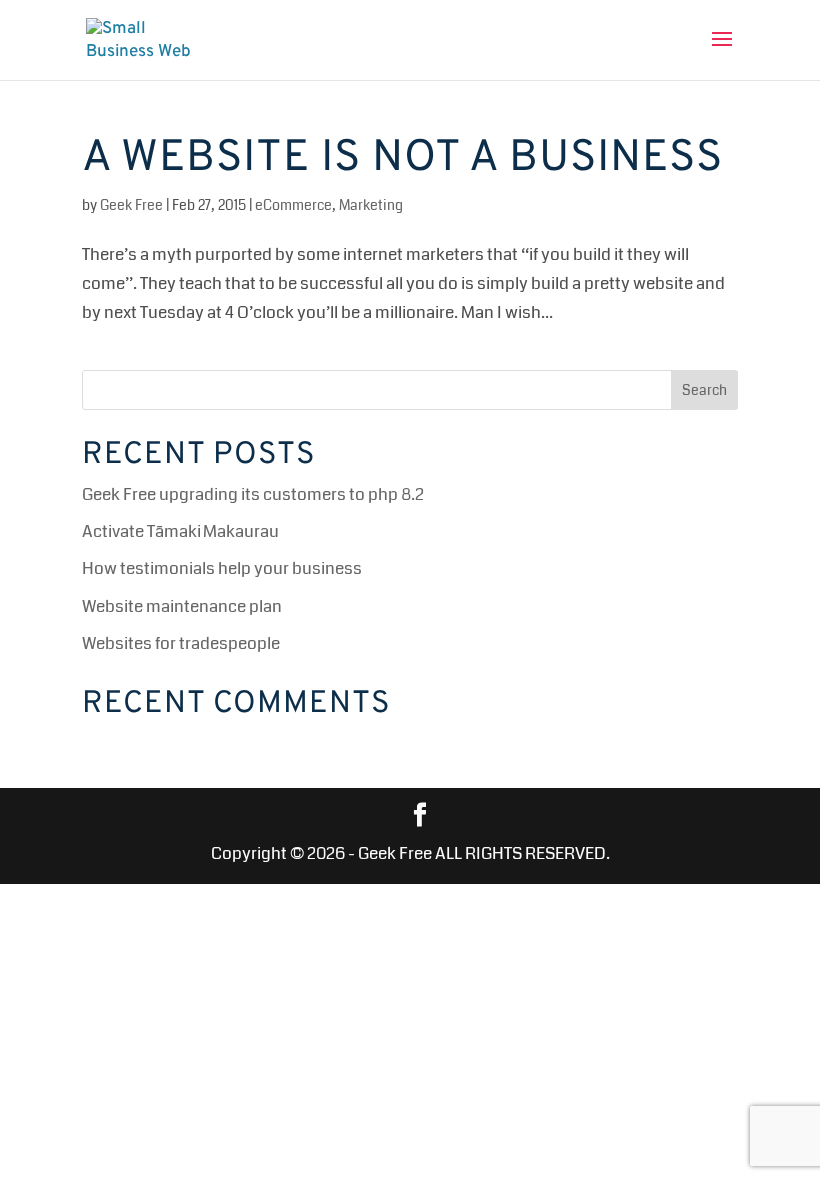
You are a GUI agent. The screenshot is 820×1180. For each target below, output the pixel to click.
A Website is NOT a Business (402, 159)
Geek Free (131, 205)
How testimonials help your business (222, 568)
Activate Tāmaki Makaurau (180, 531)
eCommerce (293, 205)
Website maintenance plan (182, 606)
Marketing (371, 205)
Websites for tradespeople (181, 643)
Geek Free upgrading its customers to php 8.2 (253, 494)
